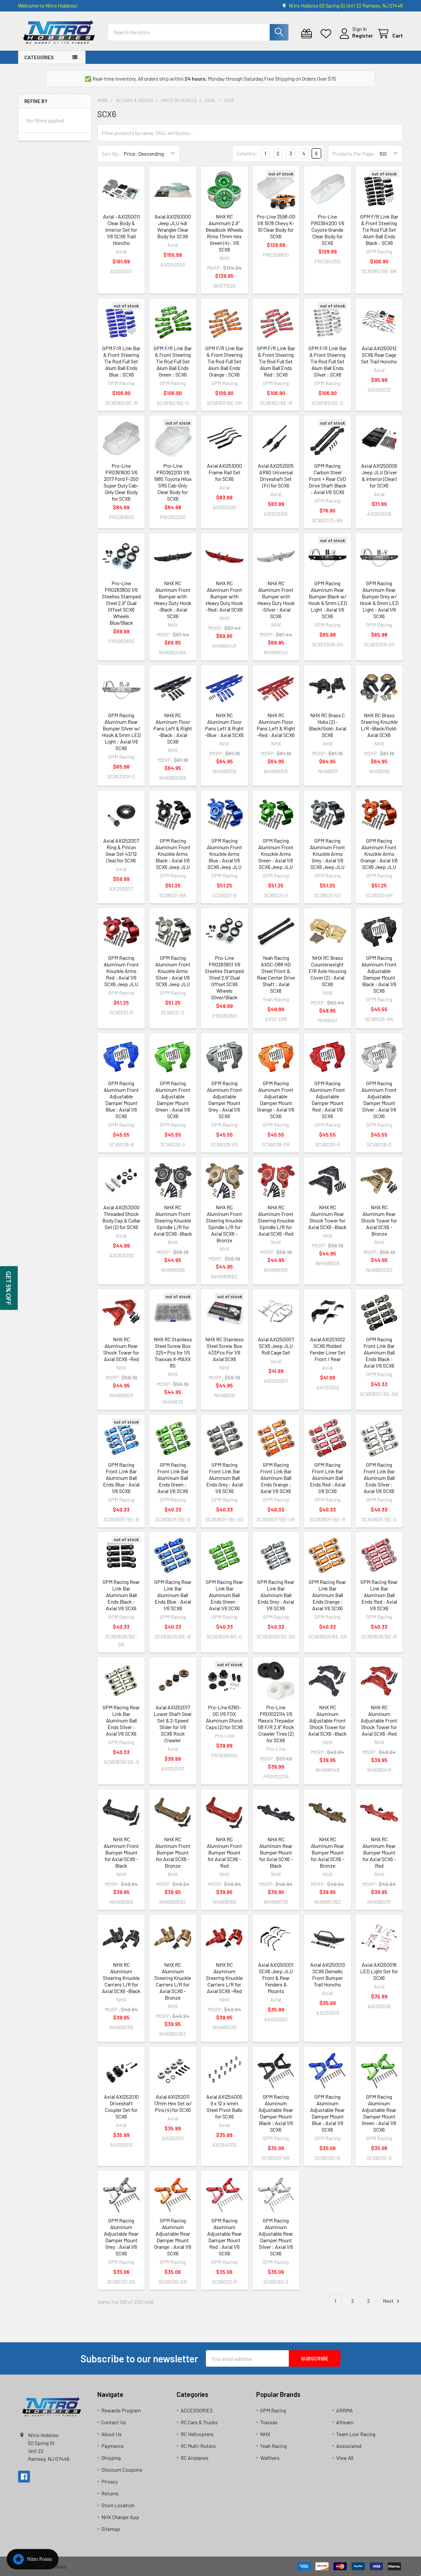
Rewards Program (121, 2410)
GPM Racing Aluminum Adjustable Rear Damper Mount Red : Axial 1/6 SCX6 (224, 2237)
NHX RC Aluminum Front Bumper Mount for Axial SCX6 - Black (121, 1852)
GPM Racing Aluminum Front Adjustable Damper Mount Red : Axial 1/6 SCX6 (327, 1100)
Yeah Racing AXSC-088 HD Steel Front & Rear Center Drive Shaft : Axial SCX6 (276, 974)
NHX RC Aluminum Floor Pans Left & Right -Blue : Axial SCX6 (224, 725)
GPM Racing (273, 2410)
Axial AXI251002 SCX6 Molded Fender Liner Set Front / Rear (328, 1349)
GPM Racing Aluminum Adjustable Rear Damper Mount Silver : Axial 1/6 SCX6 (276, 2237)
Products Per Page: (354, 154)
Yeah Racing (273, 2446)
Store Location (118, 2505)
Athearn (345, 2422)
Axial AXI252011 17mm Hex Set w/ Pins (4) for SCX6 (173, 2103)
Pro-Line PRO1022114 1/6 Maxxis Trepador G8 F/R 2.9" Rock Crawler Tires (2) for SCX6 (276, 1724)
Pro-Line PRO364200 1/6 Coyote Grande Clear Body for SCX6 (328, 230)
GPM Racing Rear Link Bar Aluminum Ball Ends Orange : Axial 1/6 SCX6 (327, 1595)
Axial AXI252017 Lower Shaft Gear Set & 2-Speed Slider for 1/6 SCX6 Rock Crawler (173, 1724)
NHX (265, 2434)
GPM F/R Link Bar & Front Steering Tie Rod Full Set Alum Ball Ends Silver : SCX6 (328, 361)
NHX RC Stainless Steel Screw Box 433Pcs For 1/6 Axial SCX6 (224, 1349)
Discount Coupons (122, 2470)
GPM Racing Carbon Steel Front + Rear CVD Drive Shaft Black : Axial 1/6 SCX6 (327, 479)
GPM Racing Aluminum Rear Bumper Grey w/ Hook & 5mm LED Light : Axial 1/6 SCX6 (379, 600)
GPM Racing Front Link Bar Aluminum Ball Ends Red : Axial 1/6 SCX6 (328, 1478)
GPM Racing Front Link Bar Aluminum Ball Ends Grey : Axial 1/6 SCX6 (224, 1478)
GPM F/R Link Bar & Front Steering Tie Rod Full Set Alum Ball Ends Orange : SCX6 (224, 361)
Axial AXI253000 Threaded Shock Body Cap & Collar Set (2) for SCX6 (121, 1217)
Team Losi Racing (356, 2434)
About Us (111, 2434)
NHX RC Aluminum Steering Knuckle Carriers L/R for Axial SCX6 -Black (121, 1978)
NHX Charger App (120, 2517)
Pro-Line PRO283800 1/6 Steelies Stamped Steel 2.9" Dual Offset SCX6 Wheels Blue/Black (121, 603)
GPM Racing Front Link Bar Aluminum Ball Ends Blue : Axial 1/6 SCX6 (121, 1478)
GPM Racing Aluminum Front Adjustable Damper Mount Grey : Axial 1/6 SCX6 (224, 1100)
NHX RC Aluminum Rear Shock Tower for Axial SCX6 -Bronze (379, 1220)
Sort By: (111, 154)
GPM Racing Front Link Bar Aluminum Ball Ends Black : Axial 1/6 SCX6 (379, 1352)
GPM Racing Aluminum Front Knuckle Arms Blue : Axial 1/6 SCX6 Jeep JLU (224, 854)
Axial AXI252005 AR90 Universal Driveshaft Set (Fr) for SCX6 (276, 475)
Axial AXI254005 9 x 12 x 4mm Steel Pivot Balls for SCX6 (224, 2106)
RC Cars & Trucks (199, 2422)
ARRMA (345, 2410)
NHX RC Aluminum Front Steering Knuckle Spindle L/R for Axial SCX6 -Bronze (224, 1224)
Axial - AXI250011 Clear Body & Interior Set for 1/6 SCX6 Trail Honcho (121, 230)
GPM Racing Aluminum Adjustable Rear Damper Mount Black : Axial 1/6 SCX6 (276, 2113)
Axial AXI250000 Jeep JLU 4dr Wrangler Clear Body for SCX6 (173, 226)
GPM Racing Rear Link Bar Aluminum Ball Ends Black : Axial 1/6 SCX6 (121, 1595)
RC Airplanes (195, 2458)
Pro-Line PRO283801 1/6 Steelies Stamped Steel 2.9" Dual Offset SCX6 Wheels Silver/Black (224, 977)
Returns (110, 2493)
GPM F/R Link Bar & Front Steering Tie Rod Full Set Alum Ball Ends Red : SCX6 (276, 361)
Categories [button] (39, 57)
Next (389, 2301)
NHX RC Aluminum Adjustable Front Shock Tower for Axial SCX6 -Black (327, 1720)
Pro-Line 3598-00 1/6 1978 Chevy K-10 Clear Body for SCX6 (276, 226)
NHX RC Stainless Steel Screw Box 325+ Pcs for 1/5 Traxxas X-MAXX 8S (173, 1352)
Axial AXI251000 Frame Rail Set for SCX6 (224, 472)
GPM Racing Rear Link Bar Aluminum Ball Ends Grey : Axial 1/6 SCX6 (276, 1595)
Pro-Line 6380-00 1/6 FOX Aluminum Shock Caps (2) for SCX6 (224, 1717)
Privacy (110, 2481)
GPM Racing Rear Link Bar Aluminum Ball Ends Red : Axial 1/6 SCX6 (379, 1595)
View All (345, 2458)
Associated (349, 2446)
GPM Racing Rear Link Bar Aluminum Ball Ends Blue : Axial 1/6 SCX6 (173, 1595)
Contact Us (114, 2422)
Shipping (111, 2458)
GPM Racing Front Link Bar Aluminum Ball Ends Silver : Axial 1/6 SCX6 (379, 1478)
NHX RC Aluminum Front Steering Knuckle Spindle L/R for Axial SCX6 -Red (276, 1220)
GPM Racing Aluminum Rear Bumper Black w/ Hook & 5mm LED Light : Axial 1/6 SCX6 (328, 600)
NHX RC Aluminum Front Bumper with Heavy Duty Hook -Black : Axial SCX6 (173, 600)
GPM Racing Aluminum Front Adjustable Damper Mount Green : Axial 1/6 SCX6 (173, 1100)
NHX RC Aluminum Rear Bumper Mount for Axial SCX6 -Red (379, 1852)
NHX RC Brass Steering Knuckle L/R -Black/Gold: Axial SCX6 (379, 725)
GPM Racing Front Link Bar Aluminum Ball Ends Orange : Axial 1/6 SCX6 (276, 1478)
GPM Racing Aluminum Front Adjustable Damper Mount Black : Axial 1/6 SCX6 (379, 974)
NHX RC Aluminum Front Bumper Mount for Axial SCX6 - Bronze (173, 1852)
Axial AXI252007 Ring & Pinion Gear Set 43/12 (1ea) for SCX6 (121, 850)
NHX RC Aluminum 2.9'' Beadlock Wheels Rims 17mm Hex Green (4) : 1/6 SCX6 (224, 233)
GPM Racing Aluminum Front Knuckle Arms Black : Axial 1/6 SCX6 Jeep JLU (173, 854)
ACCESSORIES (197, 2410)
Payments (112, 2446)
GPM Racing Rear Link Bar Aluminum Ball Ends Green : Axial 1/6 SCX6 (224, 1595)
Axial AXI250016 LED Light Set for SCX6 (379, 1971)
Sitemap (111, 2529)
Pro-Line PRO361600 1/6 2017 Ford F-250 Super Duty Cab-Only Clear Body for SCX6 (121, 482)
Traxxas (269, 2422)
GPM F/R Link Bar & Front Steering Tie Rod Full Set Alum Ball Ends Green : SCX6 (173, 361)
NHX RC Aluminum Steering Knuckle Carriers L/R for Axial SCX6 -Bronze (173, 1981)
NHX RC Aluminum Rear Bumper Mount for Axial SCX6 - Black (276, 1852)
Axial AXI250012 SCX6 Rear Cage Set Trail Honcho (379, 355)
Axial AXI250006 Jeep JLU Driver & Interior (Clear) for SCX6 (379, 475)
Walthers (270, 2458)
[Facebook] (24, 2477)
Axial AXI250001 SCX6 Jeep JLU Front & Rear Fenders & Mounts (276, 1978)
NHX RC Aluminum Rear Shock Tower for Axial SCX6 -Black (327, 1217)
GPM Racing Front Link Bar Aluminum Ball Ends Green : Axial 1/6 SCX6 (173, 1478)
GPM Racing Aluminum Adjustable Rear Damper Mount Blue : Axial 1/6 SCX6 (327, 2113)
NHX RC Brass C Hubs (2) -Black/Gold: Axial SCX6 (328, 725)
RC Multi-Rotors (198, 2446)
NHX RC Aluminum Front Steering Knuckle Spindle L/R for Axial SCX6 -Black (173, 1220)
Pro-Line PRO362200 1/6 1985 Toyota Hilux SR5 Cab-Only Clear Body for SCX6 (173, 482)
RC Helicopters (197, 2434)
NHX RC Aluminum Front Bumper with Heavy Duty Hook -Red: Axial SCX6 (224, 596)
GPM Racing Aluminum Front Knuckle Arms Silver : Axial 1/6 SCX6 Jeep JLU (173, 971)
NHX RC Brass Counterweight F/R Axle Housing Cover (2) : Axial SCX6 (327, 971)
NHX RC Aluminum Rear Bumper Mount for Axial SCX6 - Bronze (328, 1852)
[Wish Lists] (327, 34)
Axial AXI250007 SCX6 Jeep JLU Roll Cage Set (276, 1346)
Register (363, 35)
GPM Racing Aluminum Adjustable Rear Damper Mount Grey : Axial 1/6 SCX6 (121, 2237)
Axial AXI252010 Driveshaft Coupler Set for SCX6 (121, 2106)
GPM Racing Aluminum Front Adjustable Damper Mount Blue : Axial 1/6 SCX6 (121, 1100)
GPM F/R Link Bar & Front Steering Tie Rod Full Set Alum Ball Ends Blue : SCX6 (121, 361)
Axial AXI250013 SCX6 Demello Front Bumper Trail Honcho (328, 1974)
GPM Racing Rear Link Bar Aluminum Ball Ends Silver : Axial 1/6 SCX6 (121, 1720)
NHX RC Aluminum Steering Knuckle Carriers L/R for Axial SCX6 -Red (224, 1978)
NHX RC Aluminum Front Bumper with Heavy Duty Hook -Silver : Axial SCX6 (276, 600)
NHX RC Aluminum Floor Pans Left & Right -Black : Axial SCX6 (173, 728)
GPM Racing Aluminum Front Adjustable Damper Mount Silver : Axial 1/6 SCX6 (379, 1100)
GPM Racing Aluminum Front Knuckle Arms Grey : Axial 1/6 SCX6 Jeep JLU (327, 854)
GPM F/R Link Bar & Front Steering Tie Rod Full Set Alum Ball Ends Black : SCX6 (379, 230)
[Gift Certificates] (308, 34)
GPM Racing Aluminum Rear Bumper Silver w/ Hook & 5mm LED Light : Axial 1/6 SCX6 (121, 732)
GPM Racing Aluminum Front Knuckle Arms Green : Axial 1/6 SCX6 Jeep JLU (276, 854)
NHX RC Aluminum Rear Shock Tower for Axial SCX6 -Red (121, 1349)
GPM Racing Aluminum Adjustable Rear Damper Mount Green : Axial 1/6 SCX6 (379, 2113)
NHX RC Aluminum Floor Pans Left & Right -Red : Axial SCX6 (276, 725)
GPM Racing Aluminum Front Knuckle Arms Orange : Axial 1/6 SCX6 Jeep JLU (379, 854)
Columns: (247, 153)
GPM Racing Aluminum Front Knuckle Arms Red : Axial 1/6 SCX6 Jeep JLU (121, 971)
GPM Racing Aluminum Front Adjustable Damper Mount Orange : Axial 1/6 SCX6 (276, 1100)
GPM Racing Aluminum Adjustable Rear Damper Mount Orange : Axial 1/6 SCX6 (173, 2237)
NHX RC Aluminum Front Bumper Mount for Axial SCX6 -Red (224, 1852)
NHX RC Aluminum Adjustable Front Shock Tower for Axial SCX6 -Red (379, 1720)
